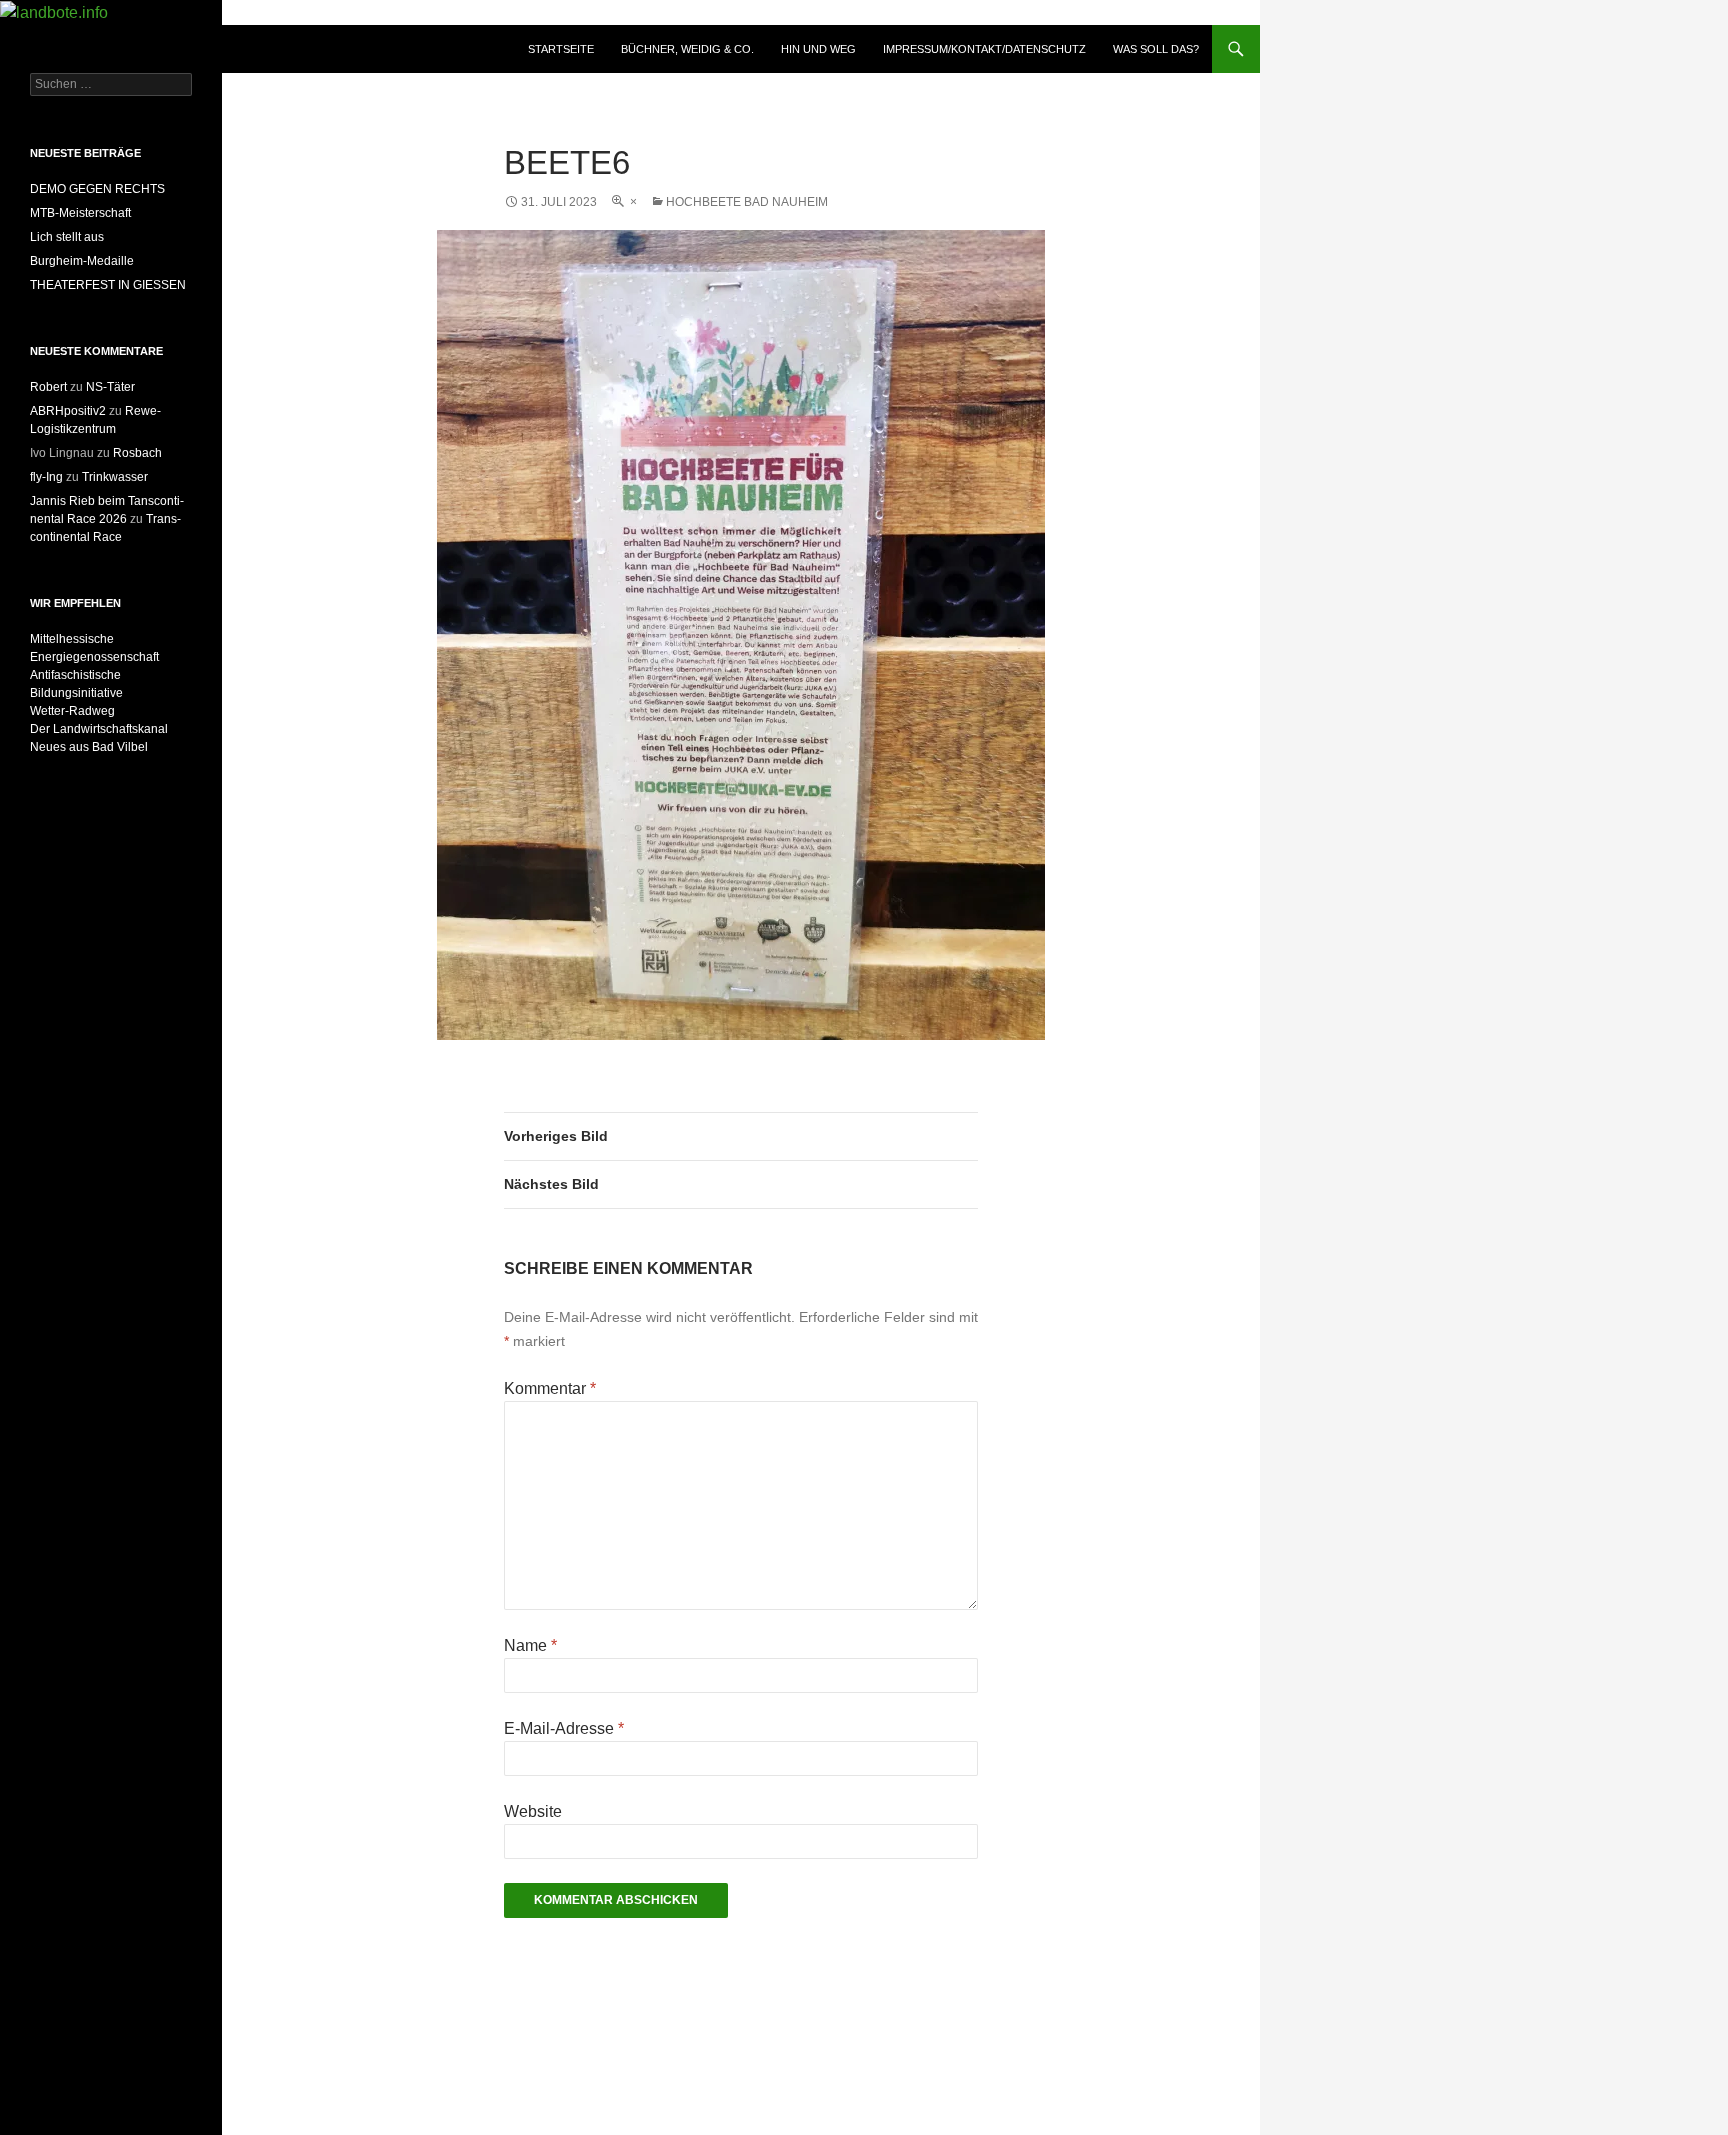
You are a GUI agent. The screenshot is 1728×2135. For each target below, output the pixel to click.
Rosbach (137, 453)
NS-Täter (110, 387)
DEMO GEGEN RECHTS (97, 189)
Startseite (561, 49)
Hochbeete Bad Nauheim (747, 202)
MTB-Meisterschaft (80, 213)
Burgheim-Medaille (82, 261)
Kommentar (550, 1388)
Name (530, 1645)
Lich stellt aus (67, 237)
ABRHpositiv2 (68, 411)
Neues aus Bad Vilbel (89, 747)
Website (533, 1811)
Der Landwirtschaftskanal (99, 729)
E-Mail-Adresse (564, 1728)
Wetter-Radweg (72, 711)
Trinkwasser (115, 477)
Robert (48, 387)
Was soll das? (1156, 49)
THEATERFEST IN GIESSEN (108, 285)
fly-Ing (46, 477)
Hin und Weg (818, 49)
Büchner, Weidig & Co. (687, 49)
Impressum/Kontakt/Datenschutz (984, 49)
